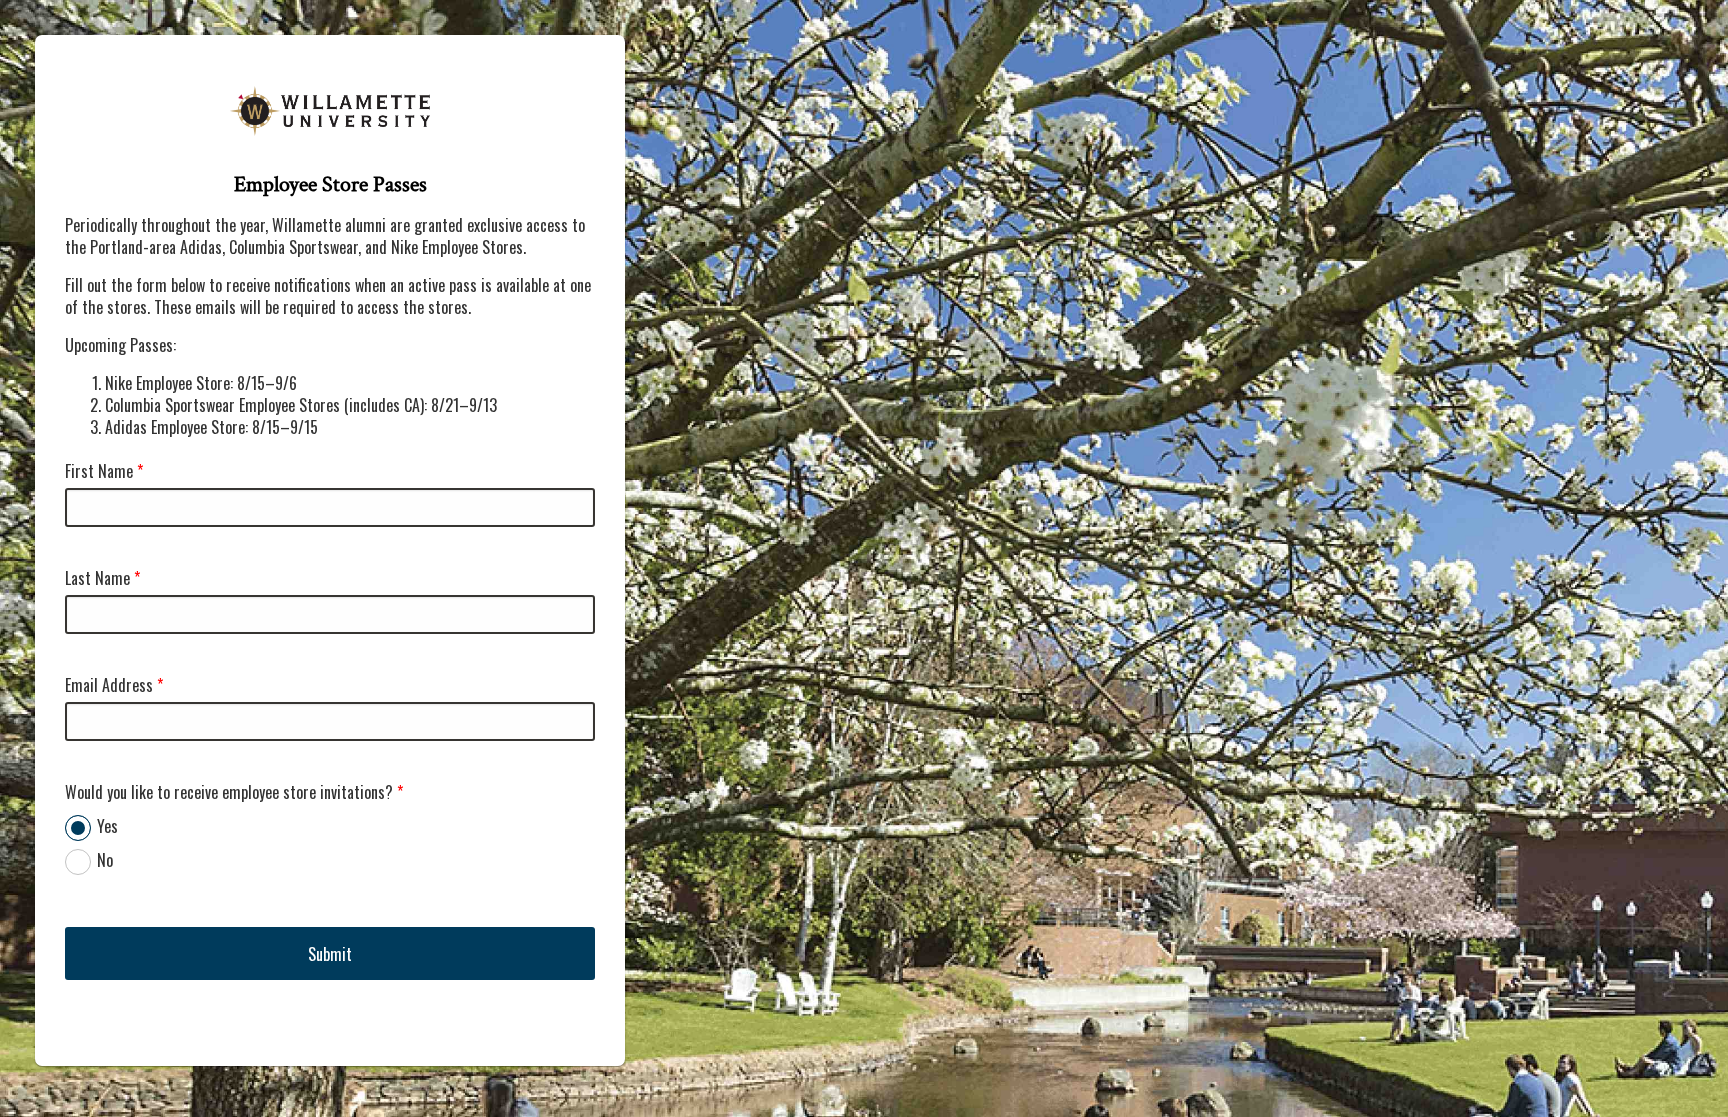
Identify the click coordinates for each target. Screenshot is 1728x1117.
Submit (330, 954)
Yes (107, 826)
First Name (99, 471)
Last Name (97, 578)
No (105, 860)
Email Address (109, 685)
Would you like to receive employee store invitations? (229, 792)
